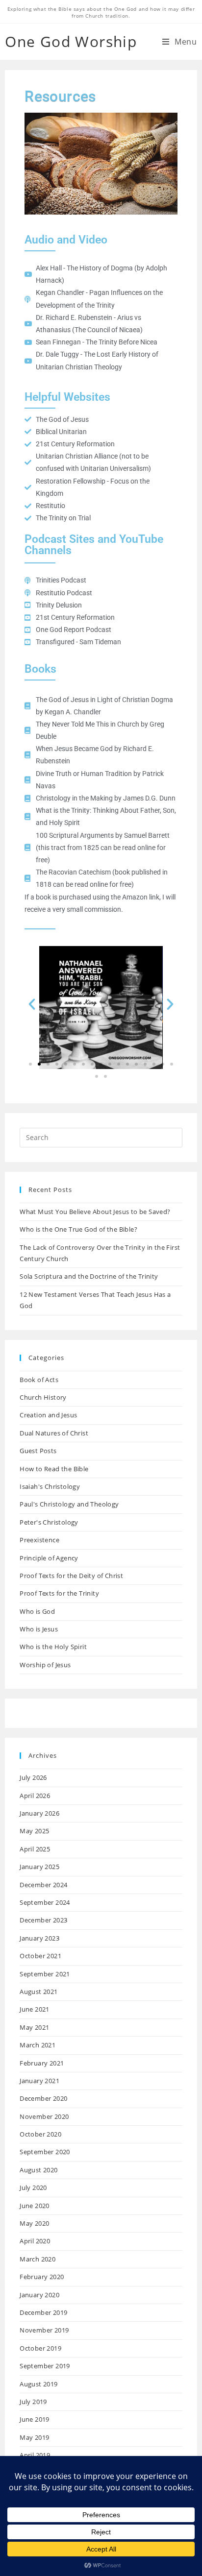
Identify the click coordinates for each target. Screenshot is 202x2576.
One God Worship (71, 41)
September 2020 (45, 2152)
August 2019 (38, 2384)
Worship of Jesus (45, 1665)
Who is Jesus (39, 1629)
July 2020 (33, 2187)
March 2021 (38, 2045)
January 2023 (39, 1938)
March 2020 (38, 2259)
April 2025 (35, 1849)
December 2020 (43, 2098)
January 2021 (39, 2081)
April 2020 (35, 2241)
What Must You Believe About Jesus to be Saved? (95, 1212)
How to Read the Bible (54, 1469)
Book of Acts (39, 1380)
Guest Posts (38, 1451)
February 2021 (42, 2063)
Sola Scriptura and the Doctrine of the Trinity (89, 1276)
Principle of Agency (49, 1558)
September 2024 (45, 1902)
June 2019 (35, 2419)
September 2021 (45, 1974)
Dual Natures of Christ (54, 1433)
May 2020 (34, 2223)
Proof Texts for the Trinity (59, 1593)
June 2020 (35, 2206)
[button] (32, 1004)
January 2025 (39, 1867)
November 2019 (44, 2330)
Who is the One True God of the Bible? (78, 1229)
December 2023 (43, 1920)
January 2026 (39, 1813)
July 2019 (33, 2402)
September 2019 (45, 2366)
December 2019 (43, 2312)
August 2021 (38, 1992)
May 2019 (34, 2437)
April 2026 (35, 1796)
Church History (43, 1397)
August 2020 (38, 2170)
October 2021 (40, 1956)
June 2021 (35, 2009)
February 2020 (42, 2277)
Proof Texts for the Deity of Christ (71, 1576)
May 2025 (34, 1831)
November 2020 (44, 2116)
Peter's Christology (49, 1522)
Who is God (37, 1611)
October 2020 (40, 2134)
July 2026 (33, 1777)
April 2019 (35, 2455)
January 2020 (39, 2295)
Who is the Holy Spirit (53, 1647)
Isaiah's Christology (50, 1486)
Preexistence (39, 1540)
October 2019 (40, 2348)
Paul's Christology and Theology (69, 1504)
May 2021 (34, 2027)
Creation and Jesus (48, 1415)
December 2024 (43, 1885)
